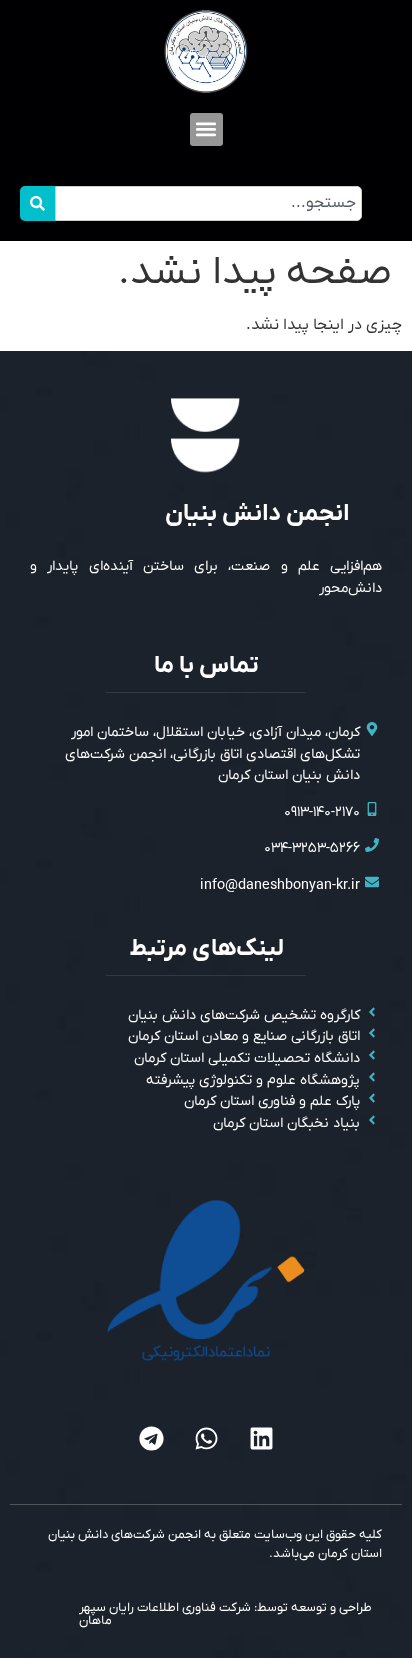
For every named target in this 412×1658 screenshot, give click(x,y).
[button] (206, 129)
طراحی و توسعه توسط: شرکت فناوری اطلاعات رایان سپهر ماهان (225, 1614)
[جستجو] (37, 203)
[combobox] (208, 203)
